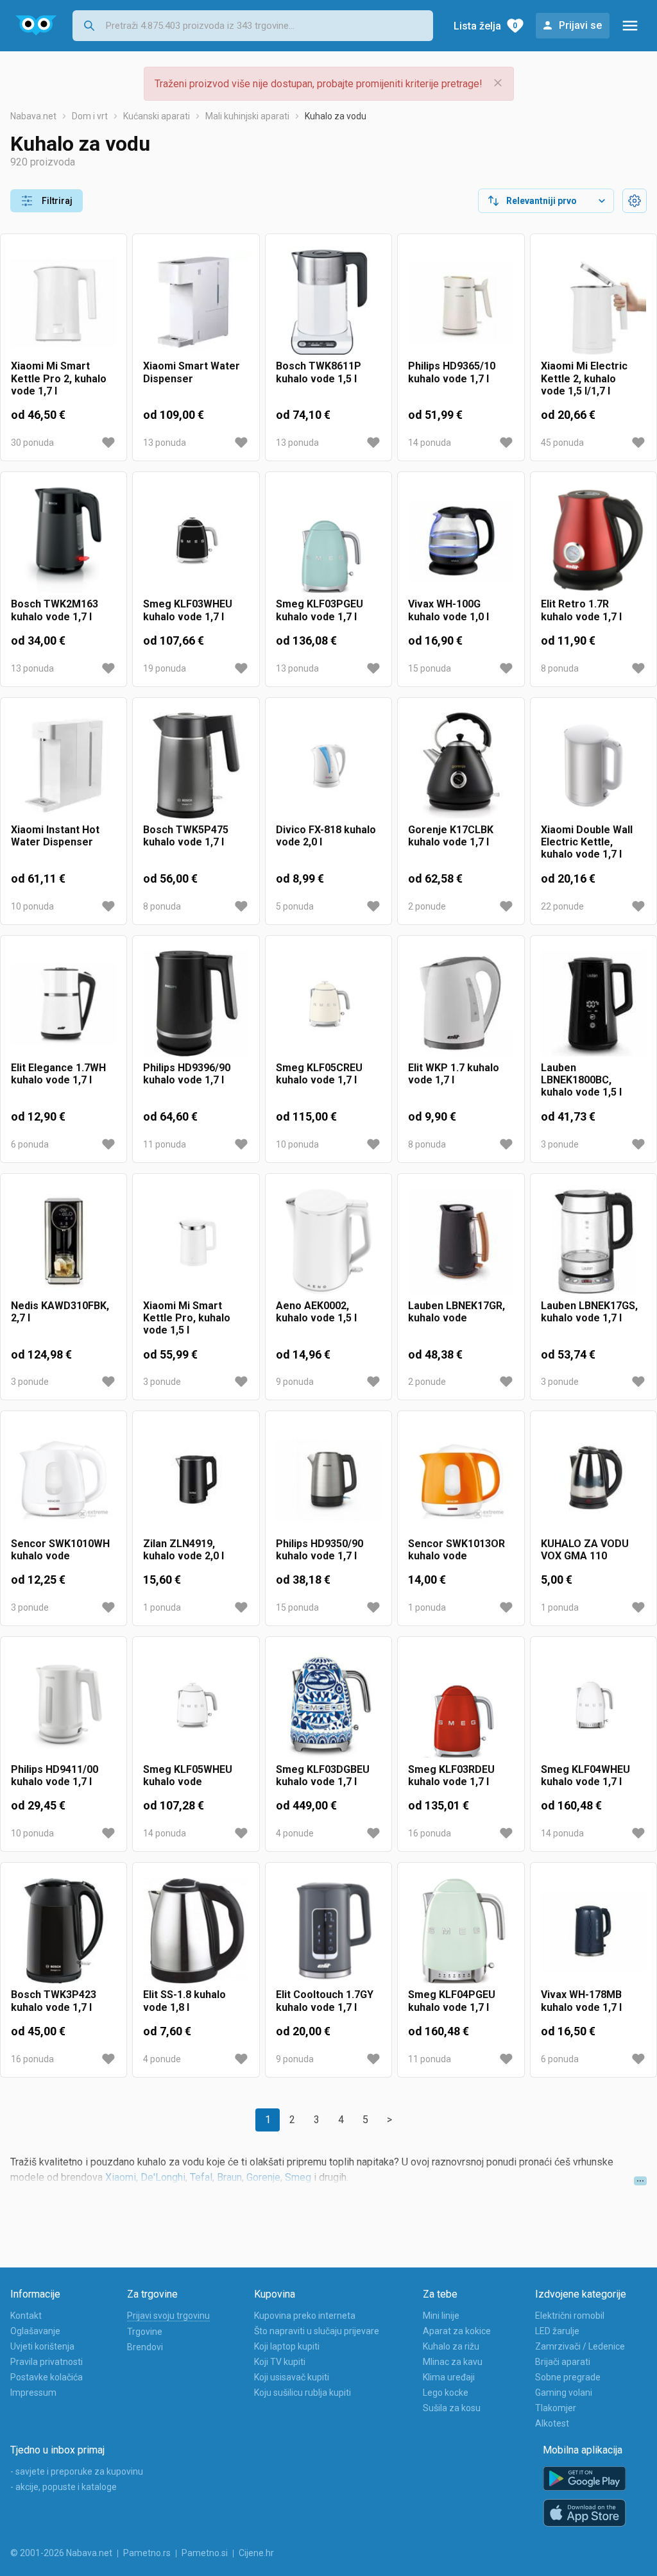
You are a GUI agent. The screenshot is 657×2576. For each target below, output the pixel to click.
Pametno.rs (147, 2553)
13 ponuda (165, 443)
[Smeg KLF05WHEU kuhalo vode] (196, 1705)
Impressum (33, 2393)
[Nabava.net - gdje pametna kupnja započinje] (36, 26)
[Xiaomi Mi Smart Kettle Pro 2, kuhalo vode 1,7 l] (64, 302)
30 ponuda (32, 443)
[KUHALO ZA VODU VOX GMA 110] (593, 1479)
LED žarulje (557, 2331)
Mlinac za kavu (453, 2362)
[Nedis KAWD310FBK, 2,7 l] (64, 1242)
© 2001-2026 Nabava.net (61, 2553)
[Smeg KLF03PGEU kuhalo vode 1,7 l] (328, 540)
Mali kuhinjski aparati (247, 116)
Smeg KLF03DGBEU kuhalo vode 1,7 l (323, 1775)
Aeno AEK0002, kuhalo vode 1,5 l (316, 1312)
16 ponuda (430, 1833)
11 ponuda (165, 1144)
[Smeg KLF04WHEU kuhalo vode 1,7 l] (593, 1705)
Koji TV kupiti (280, 2362)
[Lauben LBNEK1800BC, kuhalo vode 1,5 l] (593, 1004)
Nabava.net (33, 116)
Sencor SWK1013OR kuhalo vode (456, 1550)
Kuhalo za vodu (336, 116)
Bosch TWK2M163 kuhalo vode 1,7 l (55, 610)
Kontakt (26, 2316)
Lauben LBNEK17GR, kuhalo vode (456, 1312)
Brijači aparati (563, 2362)
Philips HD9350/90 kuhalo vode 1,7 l (320, 1550)
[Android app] (584, 2479)
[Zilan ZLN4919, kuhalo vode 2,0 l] (196, 1479)
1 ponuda (162, 1607)
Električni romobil (570, 2316)
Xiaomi (121, 2177)
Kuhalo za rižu (451, 2346)
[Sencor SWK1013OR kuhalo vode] (461, 1479)
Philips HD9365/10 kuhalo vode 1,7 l (452, 372)
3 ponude (560, 1144)
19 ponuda (165, 668)
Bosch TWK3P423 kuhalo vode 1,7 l (54, 2001)
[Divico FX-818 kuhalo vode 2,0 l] (328, 766)
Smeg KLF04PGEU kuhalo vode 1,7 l (452, 2001)
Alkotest (552, 2423)
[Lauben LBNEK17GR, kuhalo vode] (461, 1242)
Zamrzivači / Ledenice (580, 2346)
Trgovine (145, 2332)
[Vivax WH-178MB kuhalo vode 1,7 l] (593, 1931)
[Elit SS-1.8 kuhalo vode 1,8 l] (196, 1931)
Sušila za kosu (452, 2408)
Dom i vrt (90, 116)
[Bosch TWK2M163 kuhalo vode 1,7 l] (64, 540)
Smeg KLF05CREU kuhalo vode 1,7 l (319, 1074)
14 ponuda (430, 443)
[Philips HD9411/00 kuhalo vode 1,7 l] (64, 1705)
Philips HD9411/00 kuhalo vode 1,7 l (55, 1775)
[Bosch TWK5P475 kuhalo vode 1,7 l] (196, 766)
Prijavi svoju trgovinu (168, 2316)
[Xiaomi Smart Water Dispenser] (196, 302)
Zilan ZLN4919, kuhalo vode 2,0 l (183, 1550)
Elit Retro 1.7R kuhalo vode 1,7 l (581, 610)
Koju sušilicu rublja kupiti (303, 2393)
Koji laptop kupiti (287, 2346)
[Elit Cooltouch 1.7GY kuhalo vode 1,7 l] (328, 1931)
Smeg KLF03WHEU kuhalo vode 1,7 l (188, 610)
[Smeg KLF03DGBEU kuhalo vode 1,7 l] (328, 1705)
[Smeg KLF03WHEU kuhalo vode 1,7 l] (196, 540)
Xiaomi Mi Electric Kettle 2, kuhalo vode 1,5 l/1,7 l (584, 378)
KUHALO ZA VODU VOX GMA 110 (585, 1550)
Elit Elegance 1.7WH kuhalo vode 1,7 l (58, 1074)
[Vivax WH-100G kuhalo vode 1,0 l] (461, 540)
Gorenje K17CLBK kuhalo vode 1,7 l (451, 836)
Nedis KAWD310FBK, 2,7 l (60, 1312)
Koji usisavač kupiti (292, 2377)
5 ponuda (295, 906)
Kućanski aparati (157, 116)
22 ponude (562, 906)
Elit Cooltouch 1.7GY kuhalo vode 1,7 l (325, 2001)
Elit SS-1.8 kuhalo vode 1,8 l (184, 2001)
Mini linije (441, 2316)
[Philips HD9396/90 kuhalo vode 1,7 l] (196, 1004)
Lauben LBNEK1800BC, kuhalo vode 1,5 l (581, 1080)
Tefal (201, 2177)
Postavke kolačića (47, 2377)
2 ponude (427, 906)
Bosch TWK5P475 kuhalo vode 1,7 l (186, 836)
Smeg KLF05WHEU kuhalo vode (188, 1775)
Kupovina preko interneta (305, 2316)
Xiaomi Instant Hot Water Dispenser (55, 836)
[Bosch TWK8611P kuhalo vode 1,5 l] (328, 302)
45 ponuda (562, 443)
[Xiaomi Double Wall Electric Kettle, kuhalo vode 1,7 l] (593, 766)
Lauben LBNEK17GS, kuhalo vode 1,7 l (589, 1312)
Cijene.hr (256, 2553)
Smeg (298, 2177)
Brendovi (145, 2347)
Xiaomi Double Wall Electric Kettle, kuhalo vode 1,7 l (587, 842)
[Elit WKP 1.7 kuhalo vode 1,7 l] (461, 1004)
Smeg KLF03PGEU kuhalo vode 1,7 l (320, 610)
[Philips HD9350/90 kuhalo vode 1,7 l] (328, 1479)
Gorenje (263, 2177)
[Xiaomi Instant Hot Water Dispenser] (64, 766)
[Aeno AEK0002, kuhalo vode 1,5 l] (328, 1242)
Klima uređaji (449, 2377)
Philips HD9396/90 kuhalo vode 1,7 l (187, 1074)
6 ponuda (30, 1144)
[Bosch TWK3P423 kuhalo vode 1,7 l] (64, 1931)
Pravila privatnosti (47, 2362)
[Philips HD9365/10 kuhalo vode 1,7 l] (461, 302)
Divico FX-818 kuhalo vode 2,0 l (326, 836)
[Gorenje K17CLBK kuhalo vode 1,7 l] (461, 766)
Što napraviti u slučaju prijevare (317, 2331)
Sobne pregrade (568, 2377)
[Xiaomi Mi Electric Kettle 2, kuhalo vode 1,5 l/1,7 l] (593, 302)
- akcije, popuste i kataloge (64, 2487)
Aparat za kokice (457, 2331)
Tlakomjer (556, 2408)
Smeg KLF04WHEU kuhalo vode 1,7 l (585, 1775)
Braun (229, 2177)
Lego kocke (446, 2393)
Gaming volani (564, 2393)
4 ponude (295, 1833)
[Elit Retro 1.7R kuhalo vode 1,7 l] (593, 540)
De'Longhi (163, 2177)
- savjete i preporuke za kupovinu (77, 2471)
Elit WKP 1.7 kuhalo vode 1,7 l (454, 1074)
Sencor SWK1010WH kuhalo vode (60, 1550)
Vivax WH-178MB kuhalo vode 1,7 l (581, 2001)
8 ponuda (560, 668)
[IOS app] (584, 2513)
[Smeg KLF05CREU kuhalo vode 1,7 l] (328, 1004)
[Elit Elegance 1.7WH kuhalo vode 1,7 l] (64, 1004)
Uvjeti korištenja (42, 2346)
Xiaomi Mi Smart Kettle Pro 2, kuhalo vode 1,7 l (59, 378)
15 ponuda (430, 668)
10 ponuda (32, 906)
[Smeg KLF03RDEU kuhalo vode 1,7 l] (461, 1705)
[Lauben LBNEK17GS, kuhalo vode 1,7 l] (593, 1242)
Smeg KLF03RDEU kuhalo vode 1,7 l (451, 1775)
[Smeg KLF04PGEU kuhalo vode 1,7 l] (461, 1931)
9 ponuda (295, 1382)
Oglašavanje (35, 2331)
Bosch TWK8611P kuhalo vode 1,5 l (319, 372)
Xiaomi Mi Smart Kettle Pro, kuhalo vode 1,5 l (187, 1318)
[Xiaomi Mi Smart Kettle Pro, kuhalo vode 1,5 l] (196, 1242)
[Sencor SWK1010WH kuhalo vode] (64, 1479)
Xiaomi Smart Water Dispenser (192, 372)
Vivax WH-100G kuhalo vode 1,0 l (448, 610)
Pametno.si (205, 2553)
